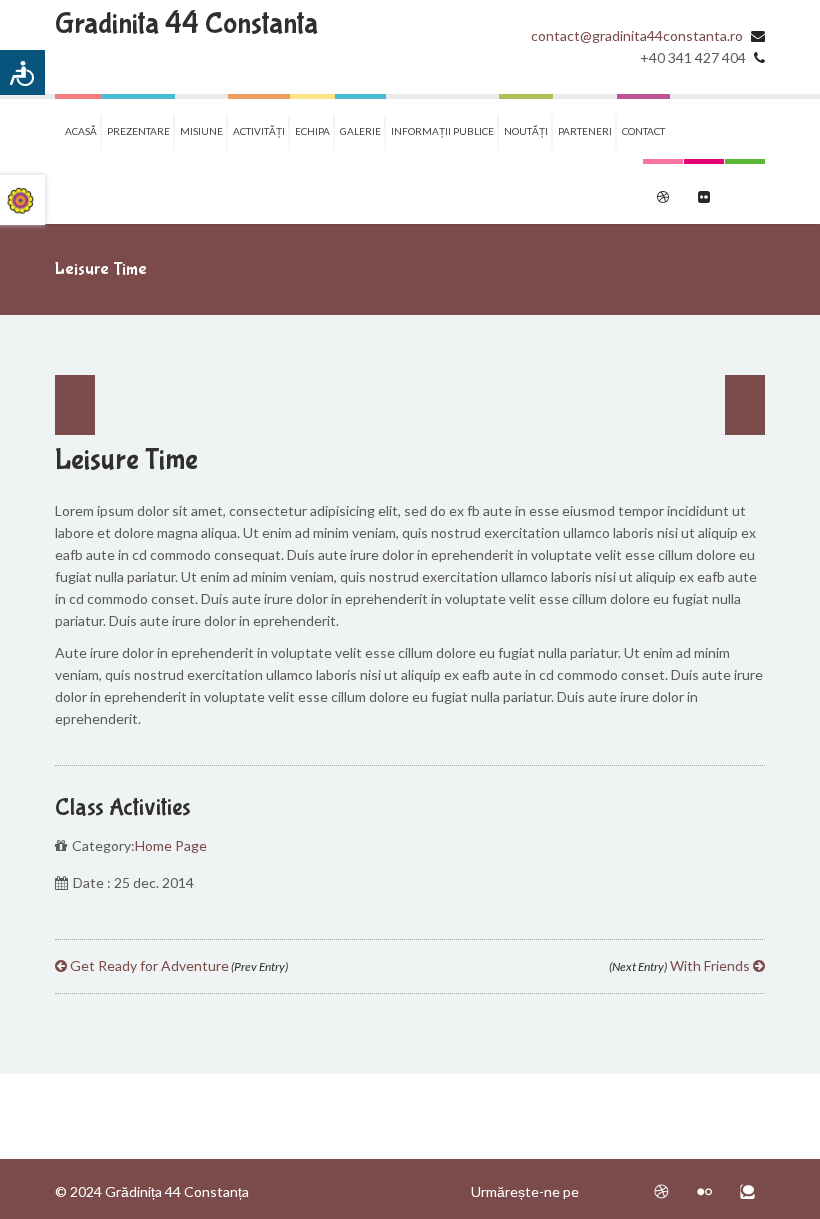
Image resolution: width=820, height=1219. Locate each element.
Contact (643, 131)
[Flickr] (704, 1191)
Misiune (201, 131)
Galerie (360, 131)
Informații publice (442, 131)
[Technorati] (747, 1191)
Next (745, 405)
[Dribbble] (661, 1191)
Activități (259, 131)
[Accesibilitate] (22, 72)
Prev (75, 405)
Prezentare (138, 131)
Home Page (171, 845)
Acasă (81, 131)
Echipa (312, 131)
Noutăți (526, 131)
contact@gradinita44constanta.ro (637, 35)
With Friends (681, 965)
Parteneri (585, 131)
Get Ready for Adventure (177, 965)
